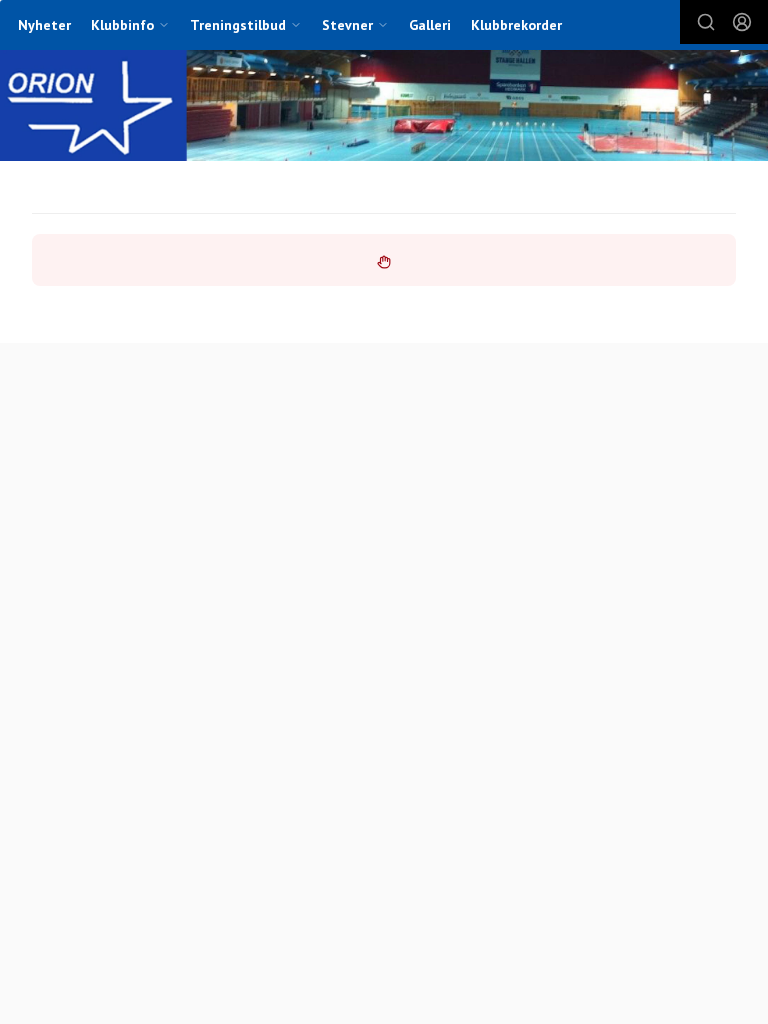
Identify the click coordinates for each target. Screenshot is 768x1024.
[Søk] (706, 22)
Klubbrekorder (516, 25)
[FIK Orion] (384, 107)
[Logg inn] (742, 22)
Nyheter (44, 25)
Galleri (430, 25)
